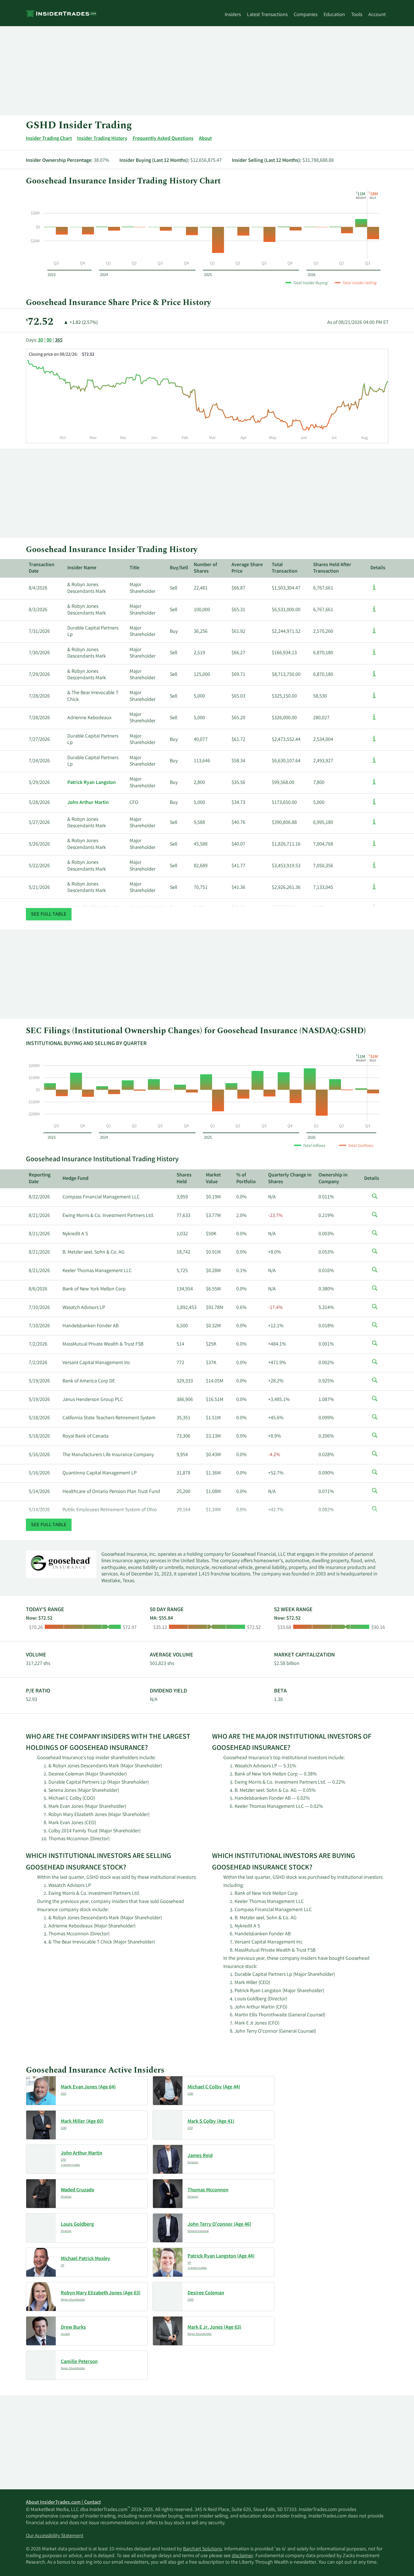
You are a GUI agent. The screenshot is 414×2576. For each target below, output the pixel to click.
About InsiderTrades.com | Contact (63, 2503)
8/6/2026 (38, 1289)
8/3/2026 (38, 610)
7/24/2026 (39, 761)
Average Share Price (247, 568)
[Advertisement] (195, 71)
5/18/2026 (39, 1418)
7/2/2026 (38, 1344)
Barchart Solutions (202, 2549)
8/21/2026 (39, 1216)
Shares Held (184, 1179)
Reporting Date (40, 1179)
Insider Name (82, 568)
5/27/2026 (39, 823)
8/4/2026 (38, 588)
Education (334, 15)
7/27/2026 (39, 740)
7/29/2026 (39, 675)
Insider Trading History (102, 139)
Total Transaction (285, 568)
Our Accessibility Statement (55, 2536)
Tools (357, 15)
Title (134, 568)
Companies (306, 15)
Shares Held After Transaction (332, 568)
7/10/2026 (39, 1308)
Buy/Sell (179, 568)
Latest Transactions (267, 15)
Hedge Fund (75, 1179)
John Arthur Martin (88, 803)
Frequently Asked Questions (163, 139)
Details (378, 568)
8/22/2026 (39, 1197)
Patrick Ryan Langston (92, 783)
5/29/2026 (39, 783)
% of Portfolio (246, 1179)
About (205, 139)
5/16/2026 (39, 1455)
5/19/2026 (39, 1381)
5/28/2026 (39, 803)
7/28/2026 (39, 696)
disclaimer (242, 2556)
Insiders (233, 15)
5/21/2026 (39, 888)
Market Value (213, 1179)
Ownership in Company (333, 1179)
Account (377, 15)
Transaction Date (42, 568)
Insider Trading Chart (49, 139)
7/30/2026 (39, 653)
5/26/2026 (39, 844)
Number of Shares (205, 568)
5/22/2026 (39, 866)
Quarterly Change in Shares (290, 1179)
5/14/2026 (39, 1492)
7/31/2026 (39, 632)
